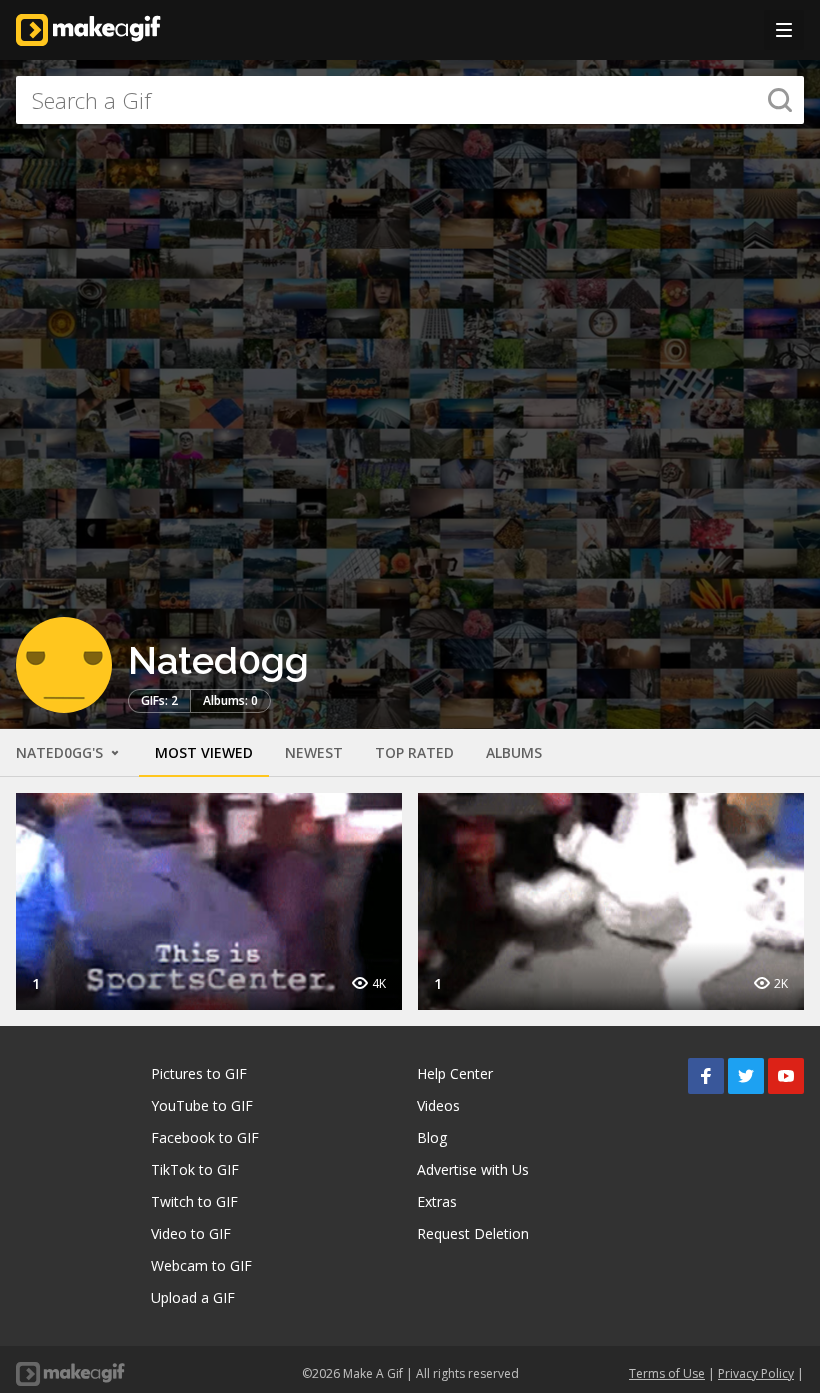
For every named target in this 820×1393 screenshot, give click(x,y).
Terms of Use (667, 1373)
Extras (437, 1201)
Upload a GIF (193, 1297)
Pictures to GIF (199, 1073)
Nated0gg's (61, 752)
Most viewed (204, 752)
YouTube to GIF (202, 1105)
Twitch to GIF (194, 1201)
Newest (314, 752)
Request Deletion (473, 1233)
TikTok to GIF (195, 1169)
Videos (438, 1105)
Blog (432, 1137)
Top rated (414, 752)
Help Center (455, 1073)
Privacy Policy (756, 1373)
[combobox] (410, 100)
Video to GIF (191, 1233)
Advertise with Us (473, 1169)
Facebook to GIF (205, 1137)
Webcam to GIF (201, 1265)
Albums (514, 752)
